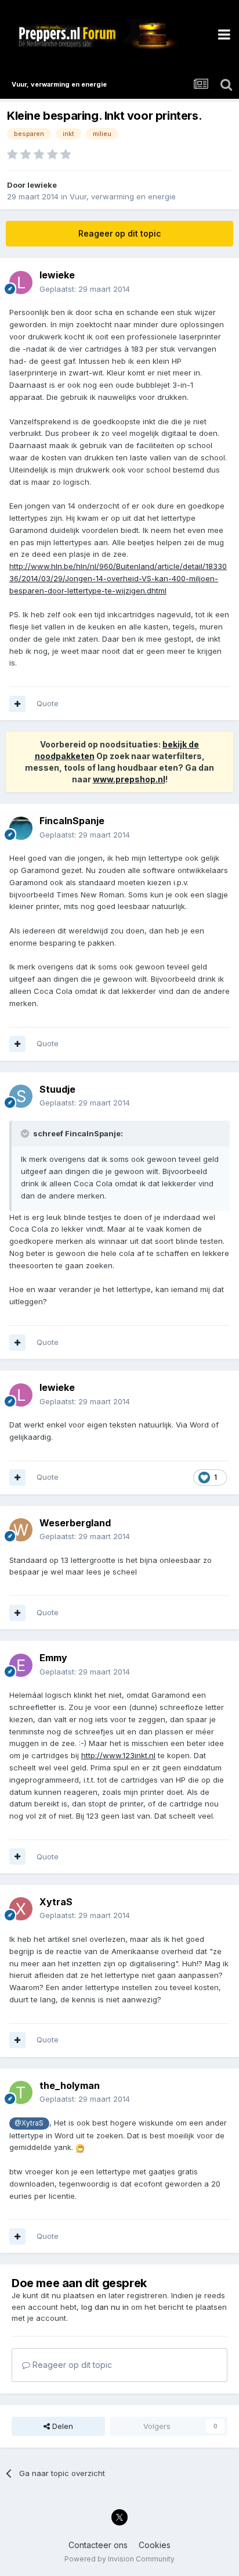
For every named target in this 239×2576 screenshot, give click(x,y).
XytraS (56, 1902)
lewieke (42, 185)
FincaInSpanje (72, 821)
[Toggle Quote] (26, 1133)
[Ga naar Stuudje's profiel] (21, 1096)
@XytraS (29, 2123)
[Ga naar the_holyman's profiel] (21, 2092)
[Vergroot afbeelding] (80, 2147)
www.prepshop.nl (129, 779)
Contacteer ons (98, 2545)
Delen (61, 2426)
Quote (48, 703)
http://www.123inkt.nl (118, 1755)
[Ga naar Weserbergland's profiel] (21, 1530)
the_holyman (70, 2085)
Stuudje (57, 1089)
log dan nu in (105, 2307)
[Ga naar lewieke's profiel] (21, 282)
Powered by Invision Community (119, 2559)
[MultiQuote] (17, 704)
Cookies (155, 2545)
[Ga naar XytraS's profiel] (21, 1909)
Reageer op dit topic (119, 233)
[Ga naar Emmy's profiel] (21, 1665)
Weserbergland (75, 1523)
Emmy (53, 1658)
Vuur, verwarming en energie (123, 196)
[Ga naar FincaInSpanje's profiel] (21, 828)
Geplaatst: (85, 289)
